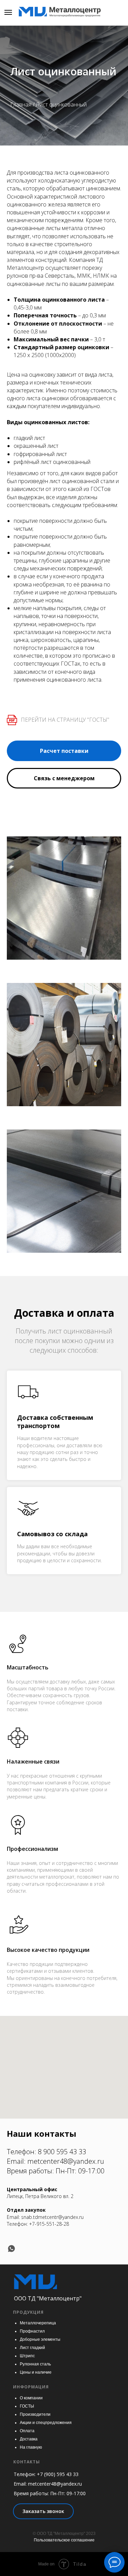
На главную (31, 2447)
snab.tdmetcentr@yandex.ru (52, 2217)
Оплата (27, 2431)
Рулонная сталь (35, 2364)
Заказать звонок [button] (43, 2511)
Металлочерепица (38, 2323)
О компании (31, 2398)
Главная (21, 104)
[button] (64, 751)
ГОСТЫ (27, 2406)
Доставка (29, 2439)
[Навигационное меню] (8, 12)
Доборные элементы (40, 2339)
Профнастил (32, 2331)
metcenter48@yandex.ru (66, 2161)
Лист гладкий (32, 2348)
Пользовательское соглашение (64, 2540)
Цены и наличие (36, 2372)
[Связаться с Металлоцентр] (11, 2249)
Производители (35, 2414)
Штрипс (27, 2356)
